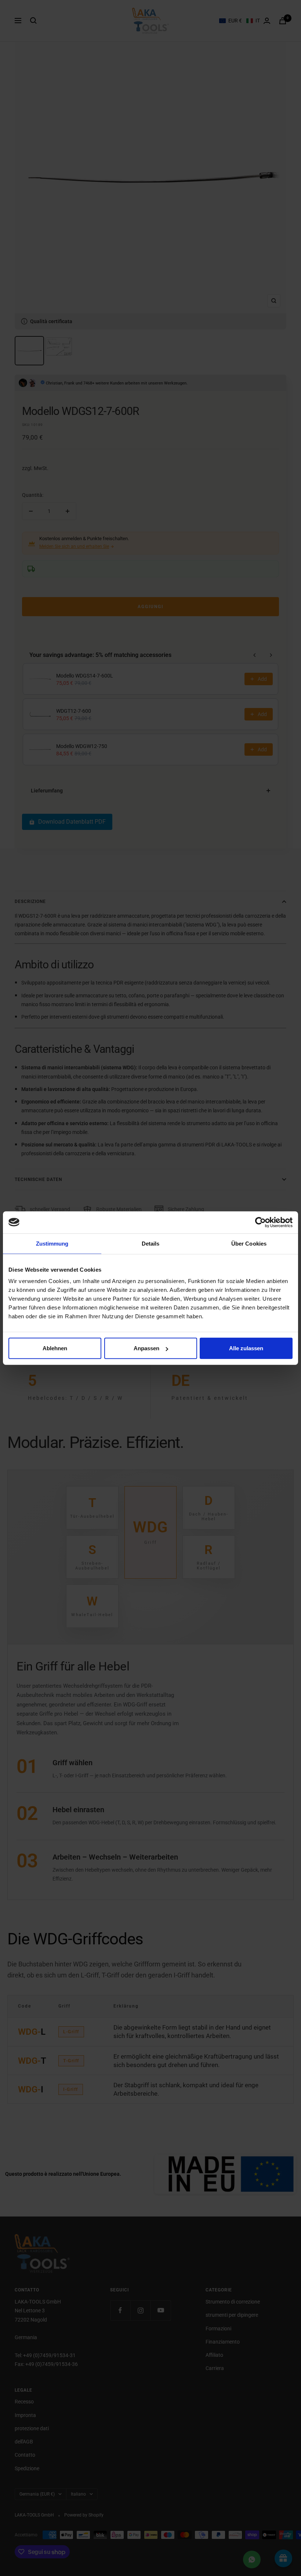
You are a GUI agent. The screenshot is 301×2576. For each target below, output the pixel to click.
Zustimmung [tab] (52, 1243)
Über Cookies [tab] (249, 1243)
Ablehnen (55, 1348)
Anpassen (146, 1348)
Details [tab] (151, 1243)
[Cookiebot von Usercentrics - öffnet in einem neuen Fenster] (260, 1222)
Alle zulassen (246, 1348)
